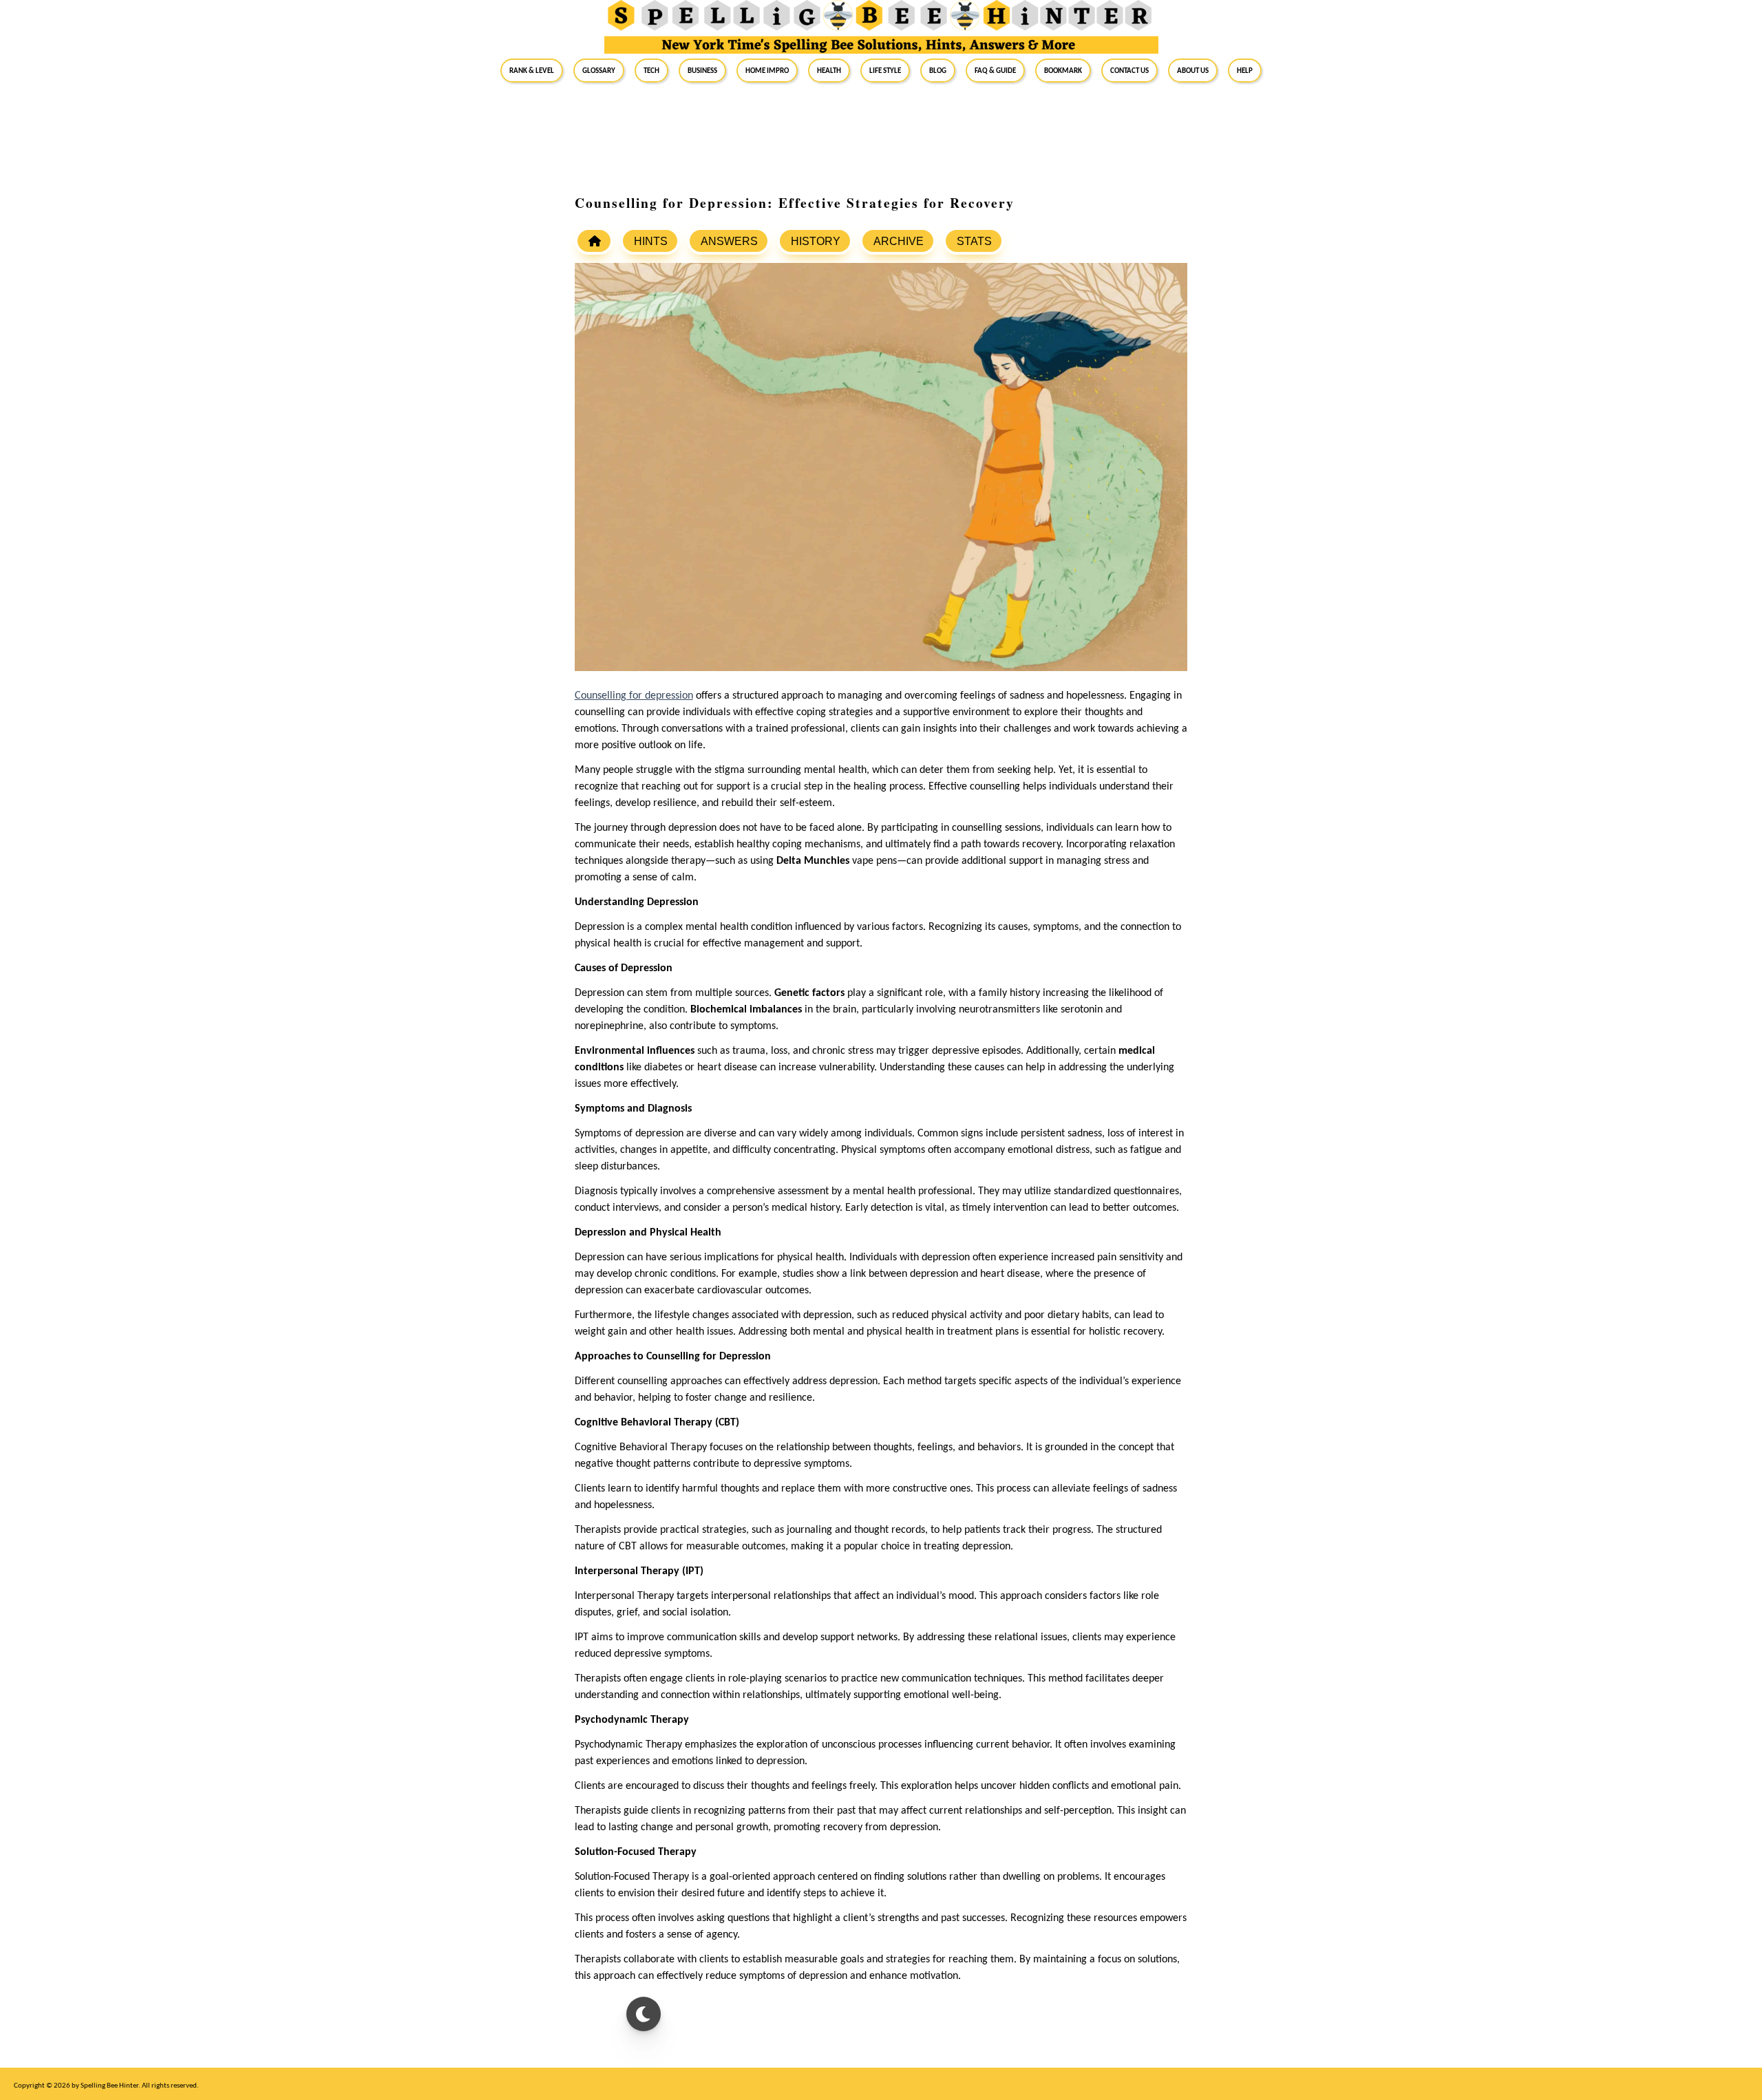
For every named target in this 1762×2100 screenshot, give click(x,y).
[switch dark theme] (644, 2014)
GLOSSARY (599, 70)
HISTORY (816, 241)
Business (702, 70)
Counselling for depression (634, 696)
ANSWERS (729, 241)
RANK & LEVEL (532, 70)
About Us (1193, 70)
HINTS (651, 241)
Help (1245, 70)
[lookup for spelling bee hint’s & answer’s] (594, 241)
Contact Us (1129, 70)
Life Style (885, 70)
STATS (974, 241)
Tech (651, 70)
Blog (938, 70)
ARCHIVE (899, 241)
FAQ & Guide (995, 70)
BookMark (1063, 70)
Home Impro (767, 70)
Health (829, 70)
